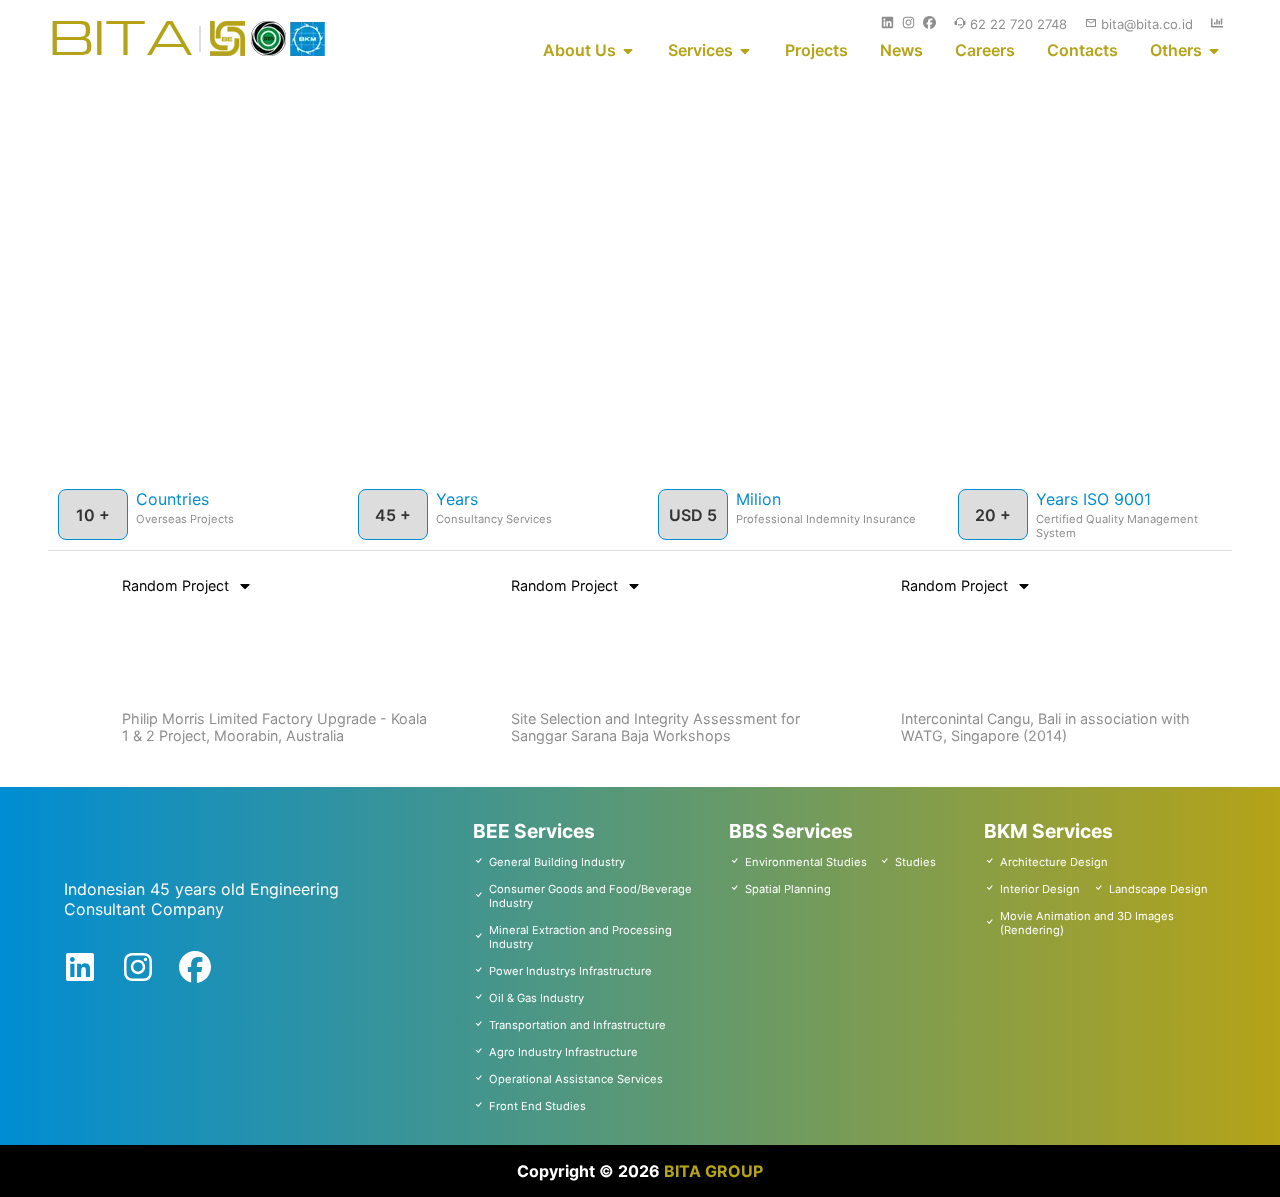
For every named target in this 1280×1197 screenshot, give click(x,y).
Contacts (1082, 50)
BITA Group (713, 1171)
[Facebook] (195, 971)
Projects (816, 50)
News (901, 50)
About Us (579, 50)
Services (700, 50)
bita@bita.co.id (1147, 24)
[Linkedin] (80, 971)
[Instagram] (138, 971)
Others (1176, 50)
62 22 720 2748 (1018, 24)
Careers (985, 50)
